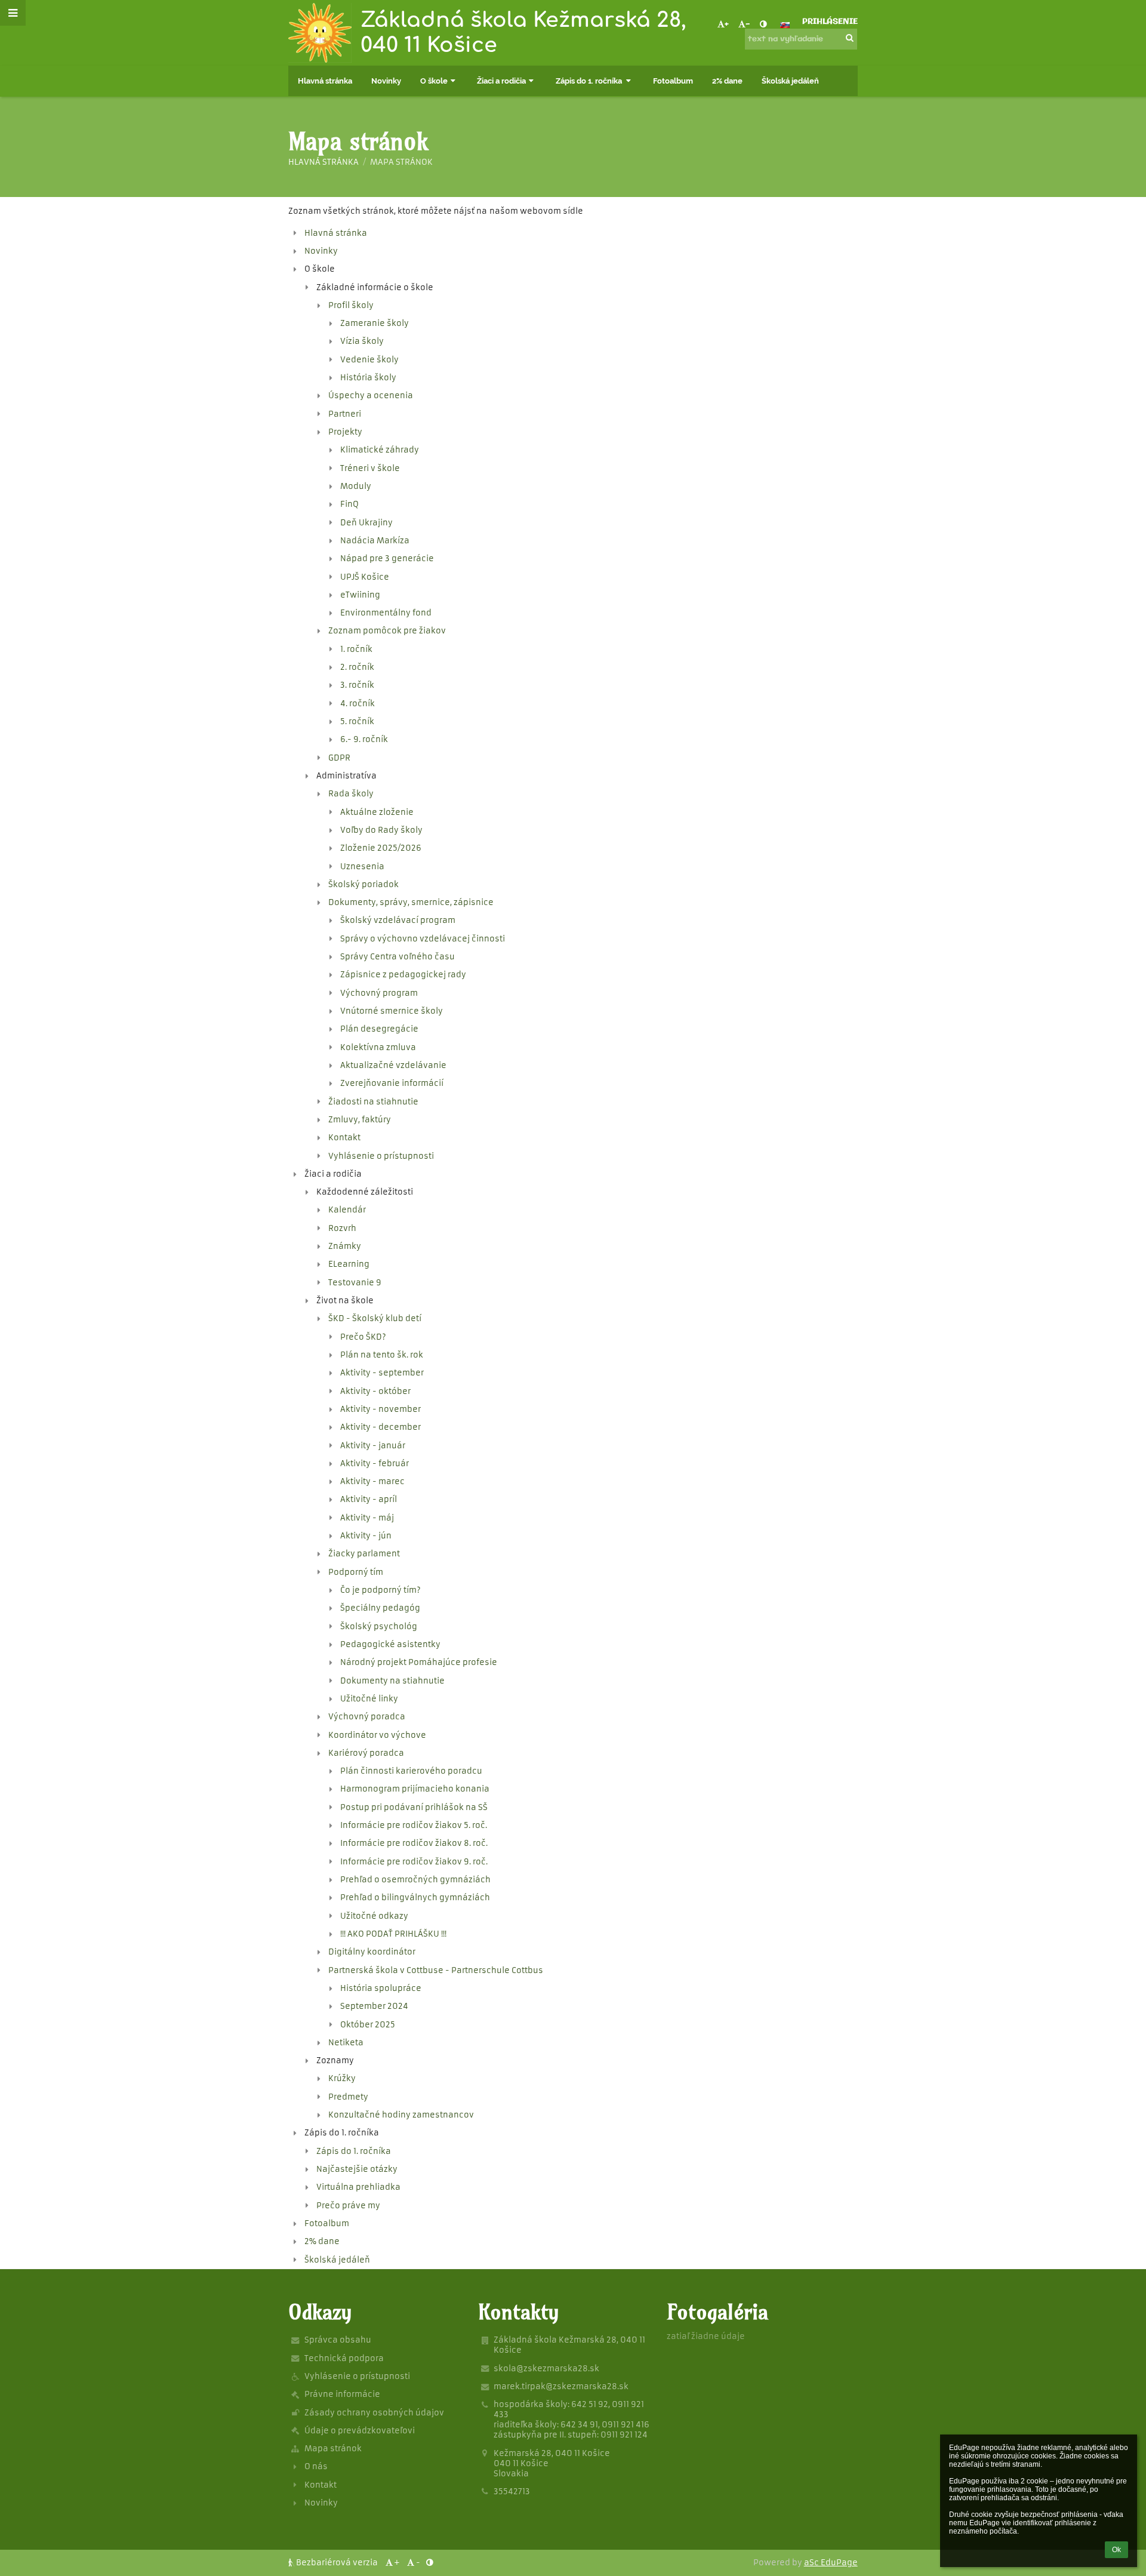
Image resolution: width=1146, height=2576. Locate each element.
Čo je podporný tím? (381, 1590)
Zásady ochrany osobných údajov (374, 2413)
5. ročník (357, 721)
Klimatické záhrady (380, 450)
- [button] (748, 25)
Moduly (356, 486)
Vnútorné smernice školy (392, 1011)
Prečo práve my (348, 2206)
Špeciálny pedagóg (380, 1608)
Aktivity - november (381, 1409)
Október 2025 (368, 2025)
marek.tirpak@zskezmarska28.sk (561, 2386)
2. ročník (357, 667)
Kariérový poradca (366, 1753)
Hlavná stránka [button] (325, 81)
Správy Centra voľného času (398, 957)
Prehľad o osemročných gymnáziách (415, 1880)
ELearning (349, 1264)
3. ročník (357, 685)
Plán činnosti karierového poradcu (411, 1771)
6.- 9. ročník (364, 739)
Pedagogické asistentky (390, 1644)
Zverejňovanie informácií (392, 1083)
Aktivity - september (382, 1373)
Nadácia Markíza (375, 541)
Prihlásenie (830, 22)
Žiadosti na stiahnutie (373, 1102)
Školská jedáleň (337, 2260)
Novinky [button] (386, 81)
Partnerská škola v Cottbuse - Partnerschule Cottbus (436, 1970)
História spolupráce (381, 1988)
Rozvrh (342, 1228)
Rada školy (351, 794)
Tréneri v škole (370, 468)
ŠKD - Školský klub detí (375, 1318)
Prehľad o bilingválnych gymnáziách (415, 1898)
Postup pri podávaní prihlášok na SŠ (414, 1807)
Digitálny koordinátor (372, 1952)
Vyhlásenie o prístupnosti (381, 1156)
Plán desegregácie (379, 1029)
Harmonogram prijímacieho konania (415, 1789)
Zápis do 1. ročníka (354, 2151)
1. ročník (356, 649)
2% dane (322, 2241)
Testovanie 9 (355, 1283)
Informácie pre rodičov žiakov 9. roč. (414, 1862)
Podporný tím (356, 1572)
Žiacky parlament (364, 1554)
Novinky (321, 251)
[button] (763, 25)
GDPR (339, 758)
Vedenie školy (369, 360)
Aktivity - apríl (369, 1499)
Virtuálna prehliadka (358, 2187)
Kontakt (344, 1138)
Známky (345, 1246)
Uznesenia (362, 867)
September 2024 (374, 2006)
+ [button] (727, 25)
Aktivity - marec (372, 1481)
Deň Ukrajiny (366, 523)
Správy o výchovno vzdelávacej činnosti (423, 939)
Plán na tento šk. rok (382, 1355)
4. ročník (358, 704)
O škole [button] (434, 81)
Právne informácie (342, 2394)
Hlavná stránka (324, 162)
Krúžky (342, 2078)
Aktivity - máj (367, 1518)
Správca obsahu (338, 2340)
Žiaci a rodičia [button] (501, 81)
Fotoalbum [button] (673, 81)
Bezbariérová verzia (337, 2563)
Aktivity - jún (366, 1536)
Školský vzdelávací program (398, 920)
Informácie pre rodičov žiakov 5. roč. (414, 1825)
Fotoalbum (327, 2223)
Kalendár (347, 1210)
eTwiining (360, 595)
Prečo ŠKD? (363, 1337)
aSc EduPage (831, 2563)
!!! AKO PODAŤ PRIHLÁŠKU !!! (393, 1934)
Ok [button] (1116, 2550)
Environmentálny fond (386, 613)
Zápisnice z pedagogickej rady (403, 975)
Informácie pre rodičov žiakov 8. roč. (414, 1843)
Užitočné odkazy (374, 1916)
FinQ (349, 504)
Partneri (345, 414)
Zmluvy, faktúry (360, 1120)
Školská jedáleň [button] (790, 81)
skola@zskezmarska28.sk (546, 2369)
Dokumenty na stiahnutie (392, 1681)
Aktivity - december (381, 1427)
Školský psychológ (379, 1626)
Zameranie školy (375, 323)
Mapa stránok (401, 162)
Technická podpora (344, 2358)
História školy (368, 378)
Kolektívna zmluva (378, 1047)
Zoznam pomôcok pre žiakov (387, 631)
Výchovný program (379, 993)
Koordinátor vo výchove (377, 1735)
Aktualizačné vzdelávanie (393, 1065)
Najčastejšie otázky (357, 2169)
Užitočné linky (369, 1699)
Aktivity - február (375, 1464)
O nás (316, 2466)
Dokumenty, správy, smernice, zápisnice (411, 902)
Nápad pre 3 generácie (387, 558)
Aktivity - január (373, 1446)
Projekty (345, 432)
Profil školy (351, 305)
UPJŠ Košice (365, 577)
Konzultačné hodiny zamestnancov (401, 2115)
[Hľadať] (850, 39)
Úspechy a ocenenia (371, 396)
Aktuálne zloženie (377, 812)
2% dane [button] (727, 81)
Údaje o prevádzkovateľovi (360, 2431)
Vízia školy (362, 341)
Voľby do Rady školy (381, 830)
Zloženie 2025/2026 (381, 848)
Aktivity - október (375, 1391)
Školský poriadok (363, 884)
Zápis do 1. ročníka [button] (590, 81)
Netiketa (346, 2043)
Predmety (348, 2097)
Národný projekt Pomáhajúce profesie (419, 1662)
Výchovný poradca (367, 1717)
